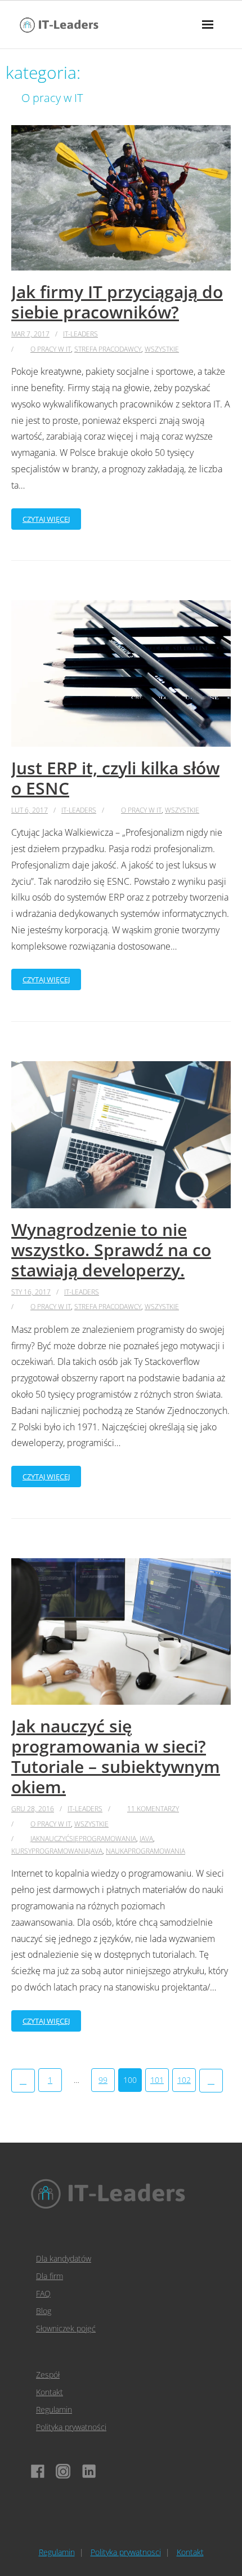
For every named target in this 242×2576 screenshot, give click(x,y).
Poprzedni (23, 2081)
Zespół (48, 2375)
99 (103, 2080)
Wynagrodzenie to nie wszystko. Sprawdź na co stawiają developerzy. (111, 1250)
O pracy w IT (51, 349)
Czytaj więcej (46, 519)
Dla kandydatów (64, 2258)
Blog (44, 2311)
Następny (211, 2081)
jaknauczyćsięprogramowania (83, 1839)
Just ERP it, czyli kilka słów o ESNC (115, 778)
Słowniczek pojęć (66, 2328)
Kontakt (50, 2392)
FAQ (43, 2293)
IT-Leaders (80, 334)
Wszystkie (162, 349)
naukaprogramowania (145, 1851)
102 (184, 2080)
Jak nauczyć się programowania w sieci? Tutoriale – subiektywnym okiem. (116, 1756)
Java (146, 1839)
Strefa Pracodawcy (108, 349)
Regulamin (54, 2409)
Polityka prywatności (71, 2427)
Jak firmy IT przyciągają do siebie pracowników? (117, 302)
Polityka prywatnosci (126, 2552)
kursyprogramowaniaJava (57, 1851)
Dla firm (50, 2276)
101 (157, 2080)
